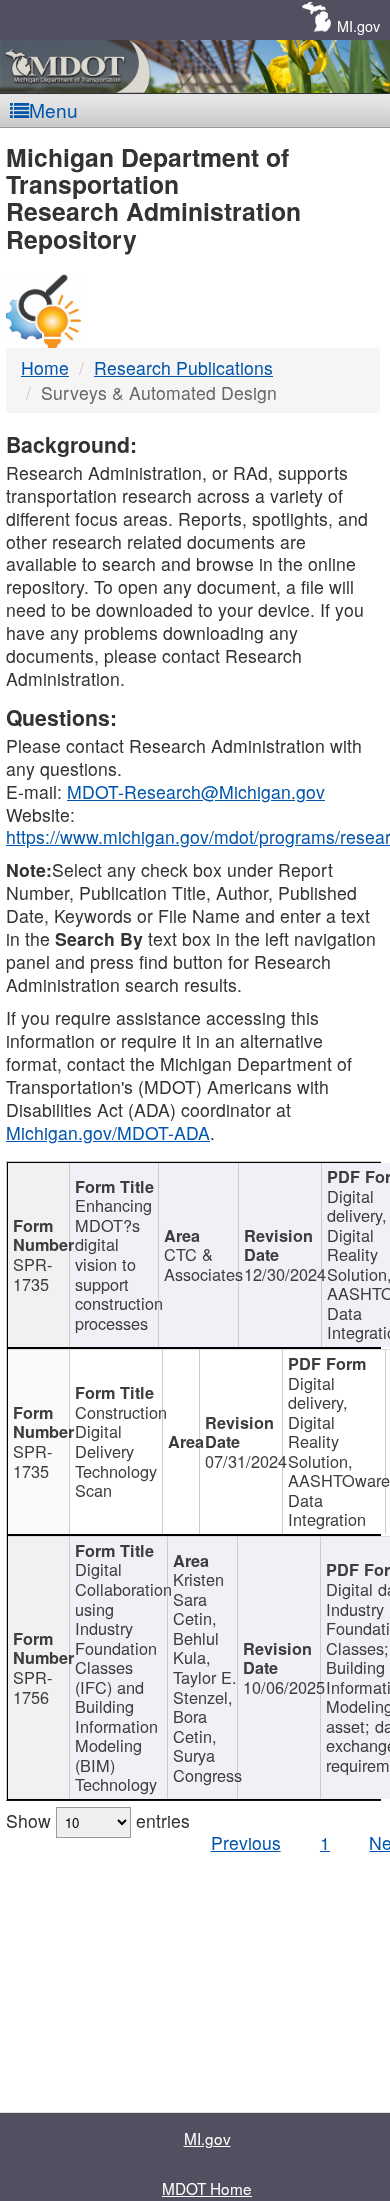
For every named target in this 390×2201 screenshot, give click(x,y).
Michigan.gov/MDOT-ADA (108, 1132)
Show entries (98, 1820)
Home (45, 367)
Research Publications (183, 367)
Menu (53, 109)
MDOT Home (207, 2188)
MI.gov (358, 25)
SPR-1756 (32, 1687)
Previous (246, 1842)
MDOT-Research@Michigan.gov (196, 791)
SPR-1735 (32, 1274)
